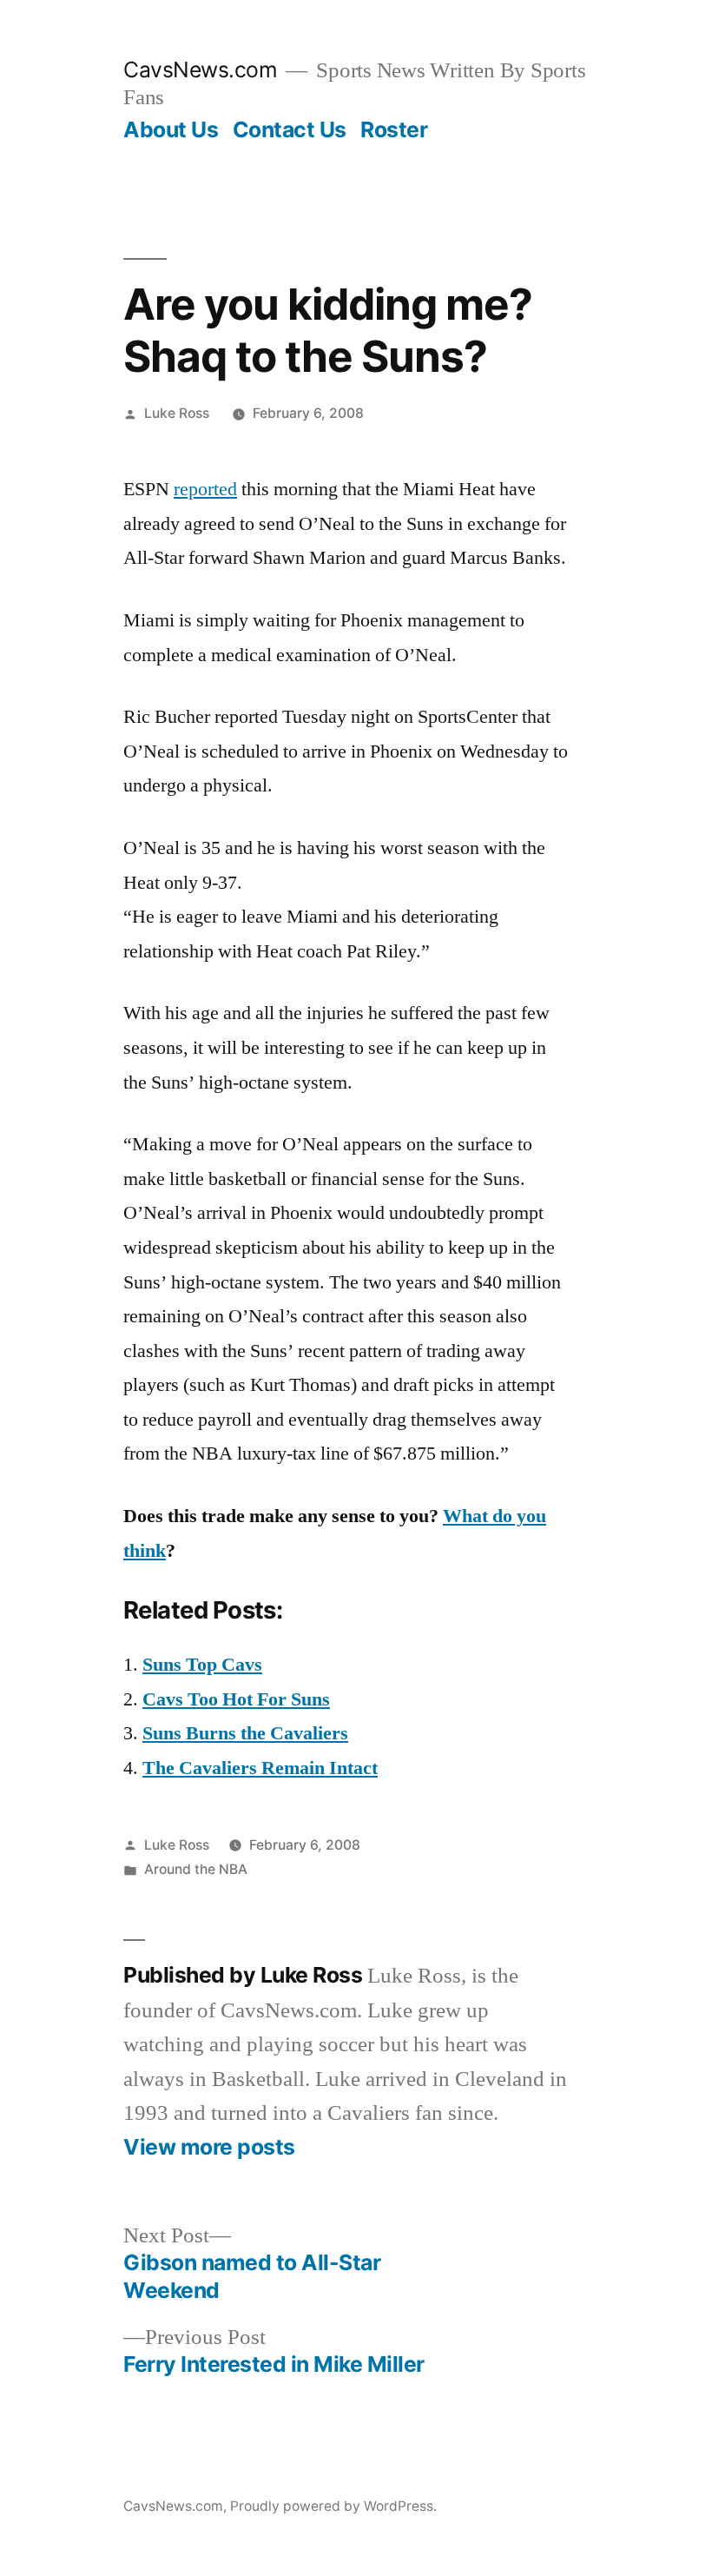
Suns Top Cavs (202, 1665)
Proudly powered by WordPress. (333, 2506)
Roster (394, 129)
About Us (171, 129)
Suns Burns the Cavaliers (245, 1733)
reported (205, 489)
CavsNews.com (200, 70)
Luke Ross (177, 413)
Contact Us (290, 129)
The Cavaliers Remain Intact (260, 1768)
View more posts (209, 2147)
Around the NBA (196, 1869)
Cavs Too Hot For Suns (236, 1699)
